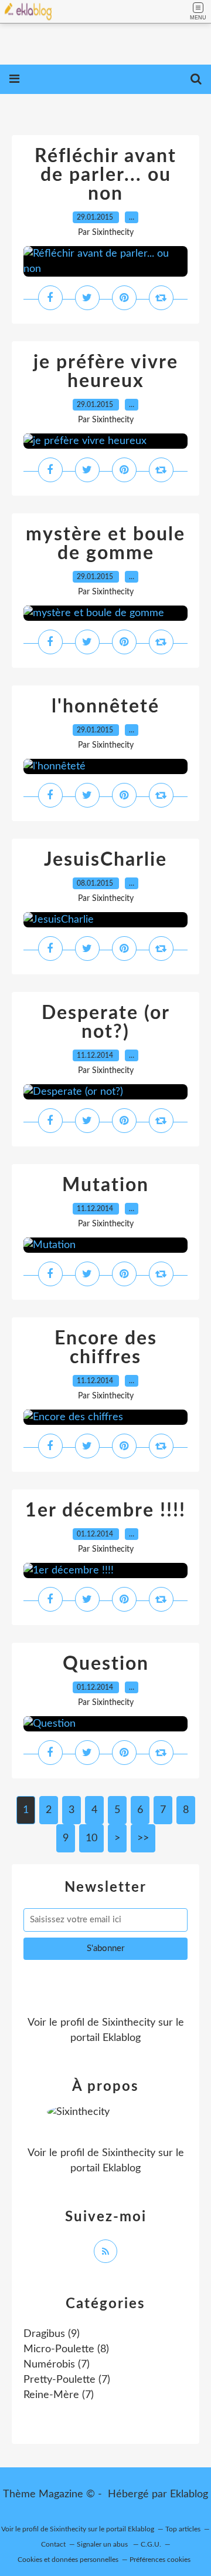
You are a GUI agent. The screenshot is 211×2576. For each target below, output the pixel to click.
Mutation (105, 1185)
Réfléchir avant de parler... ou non (105, 175)
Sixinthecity (129, 2023)
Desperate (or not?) (106, 1023)
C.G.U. (151, 2544)
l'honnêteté (105, 707)
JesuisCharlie (105, 860)
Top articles (183, 2529)
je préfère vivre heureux (106, 372)
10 (91, 1838)
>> (143, 1838)
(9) (52, 2334)
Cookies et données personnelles (68, 2560)
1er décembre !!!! (105, 1511)
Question (106, 1664)
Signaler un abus (103, 2544)
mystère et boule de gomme (105, 544)
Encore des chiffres (106, 1348)
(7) (57, 2365)
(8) (66, 2349)
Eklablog (189, 2494)
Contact (53, 2544)
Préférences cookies (160, 2560)
